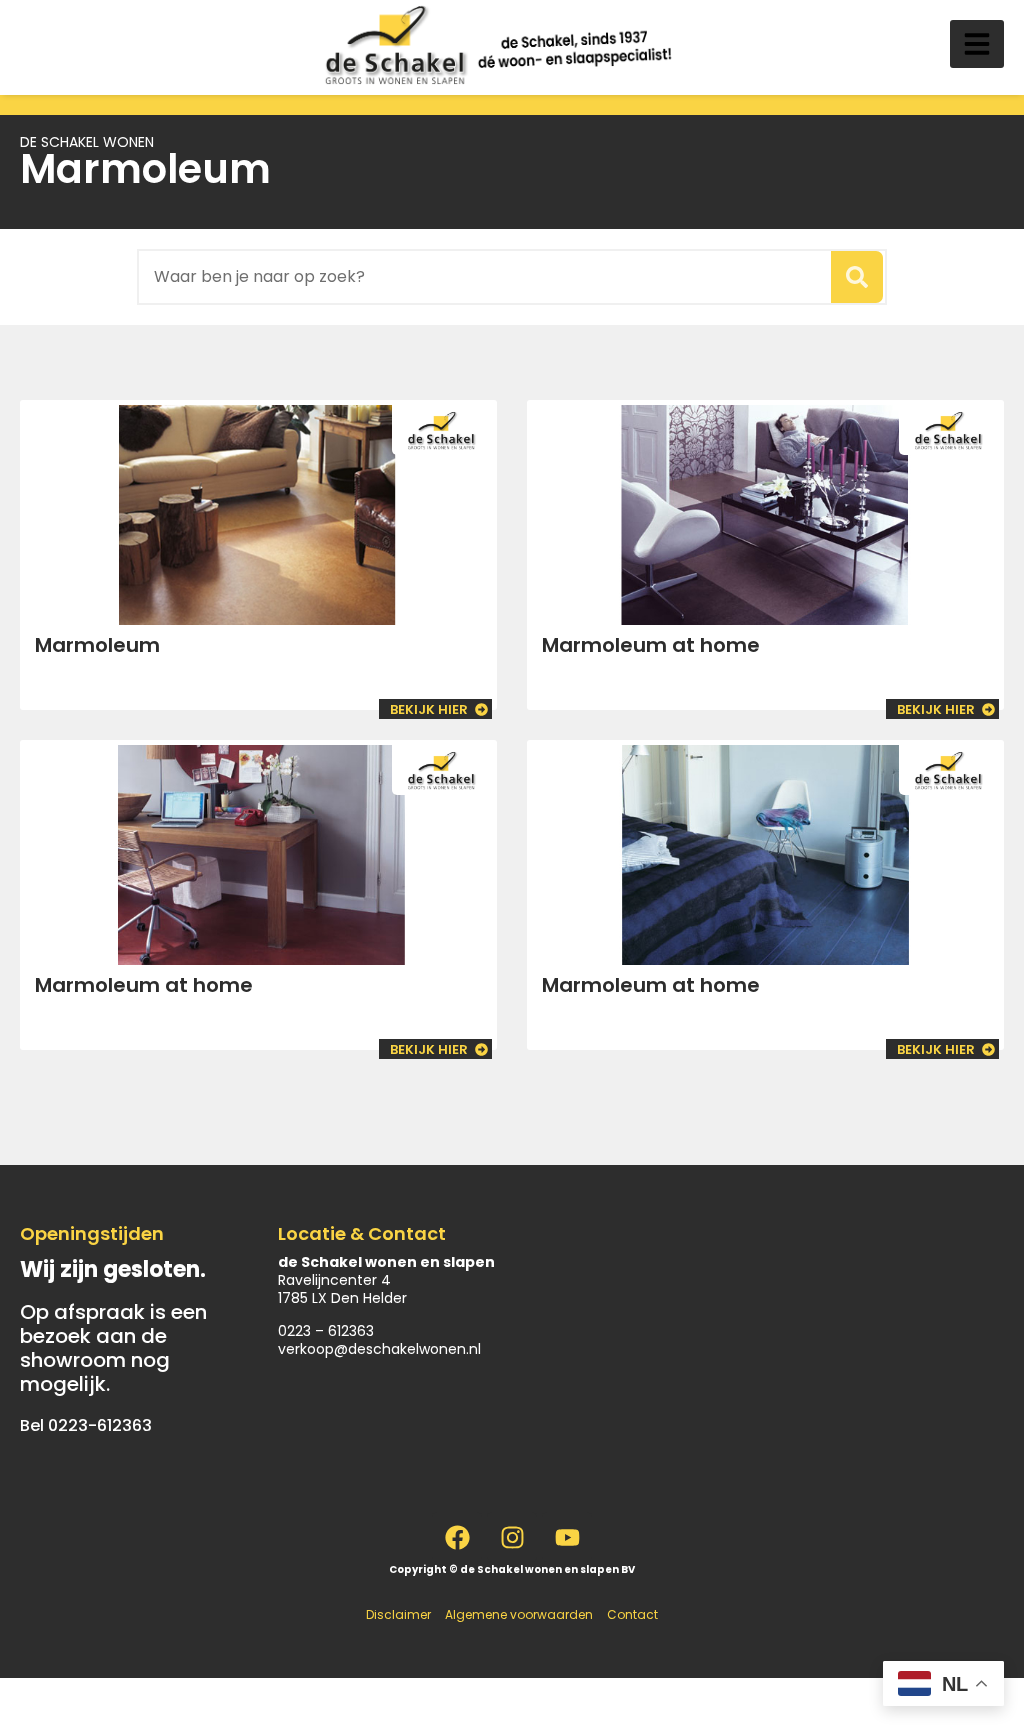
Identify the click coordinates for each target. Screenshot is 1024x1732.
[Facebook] (457, 1537)
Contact (632, 1614)
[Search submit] (857, 277)
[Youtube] (567, 1537)
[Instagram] (512, 1537)
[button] (977, 44)
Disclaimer (398, 1614)
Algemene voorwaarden (519, 1614)
